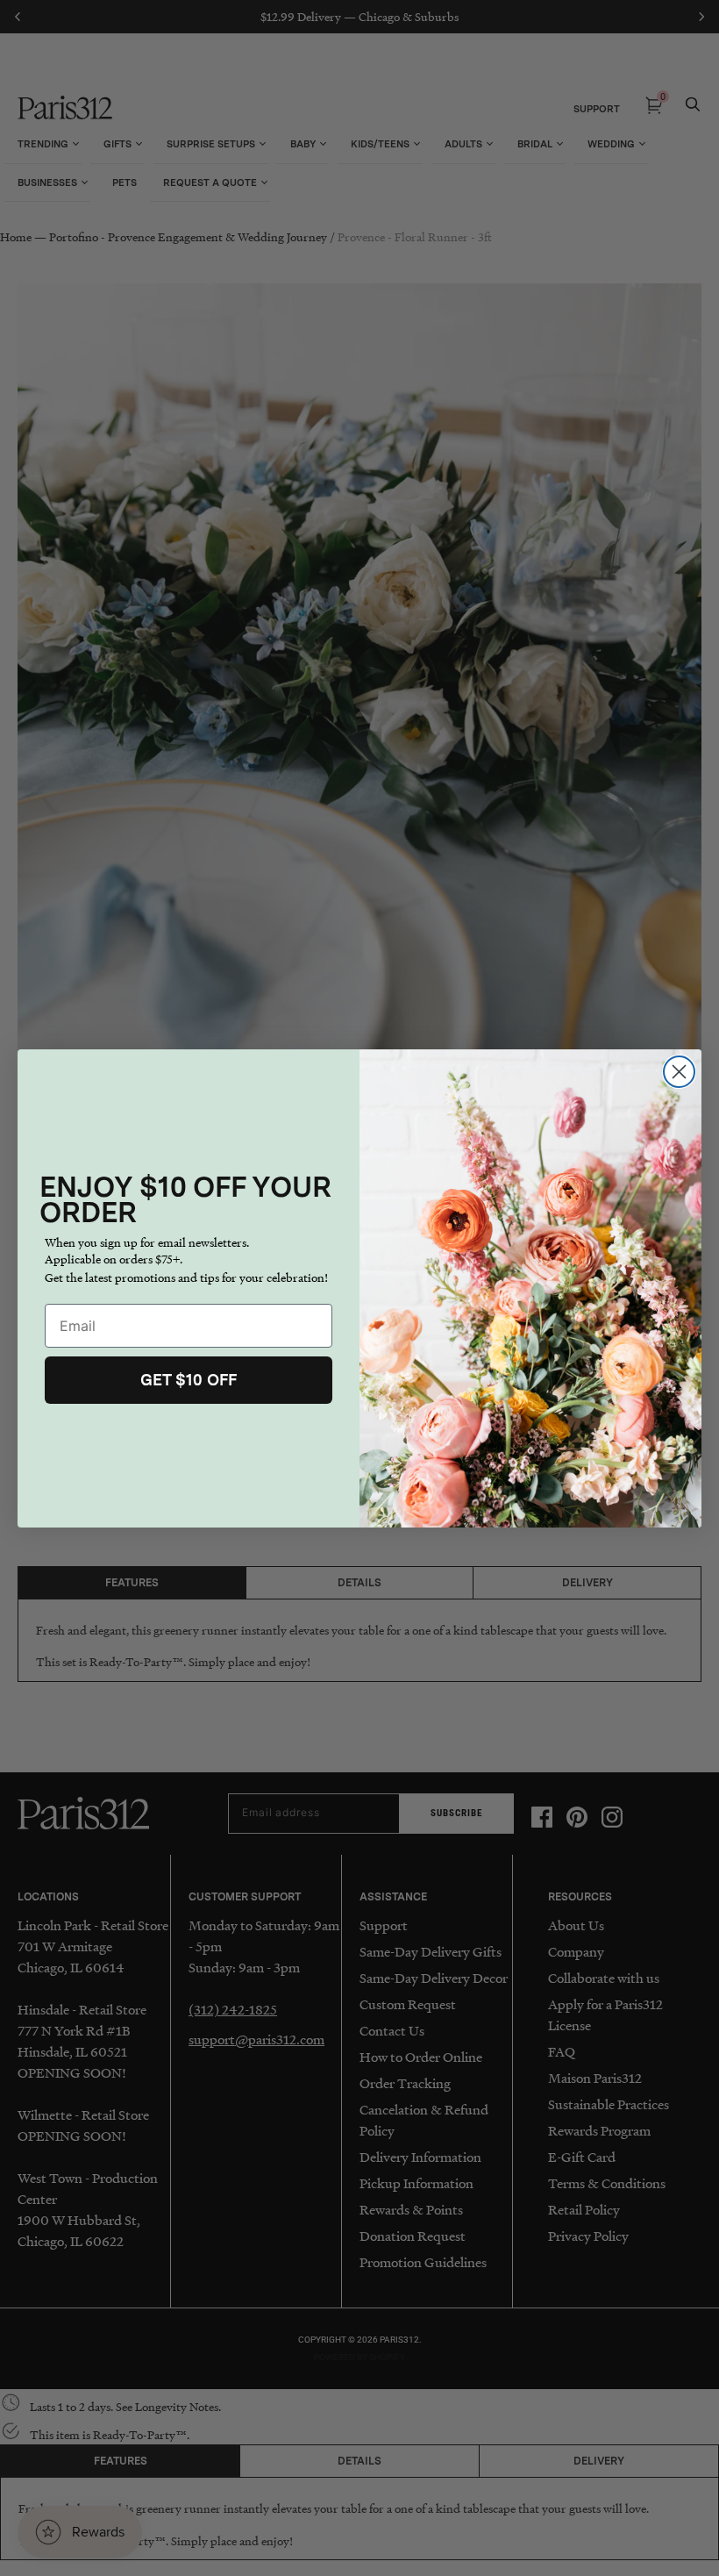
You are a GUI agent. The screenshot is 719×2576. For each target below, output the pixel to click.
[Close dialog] (679, 1072)
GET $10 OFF (189, 1380)
